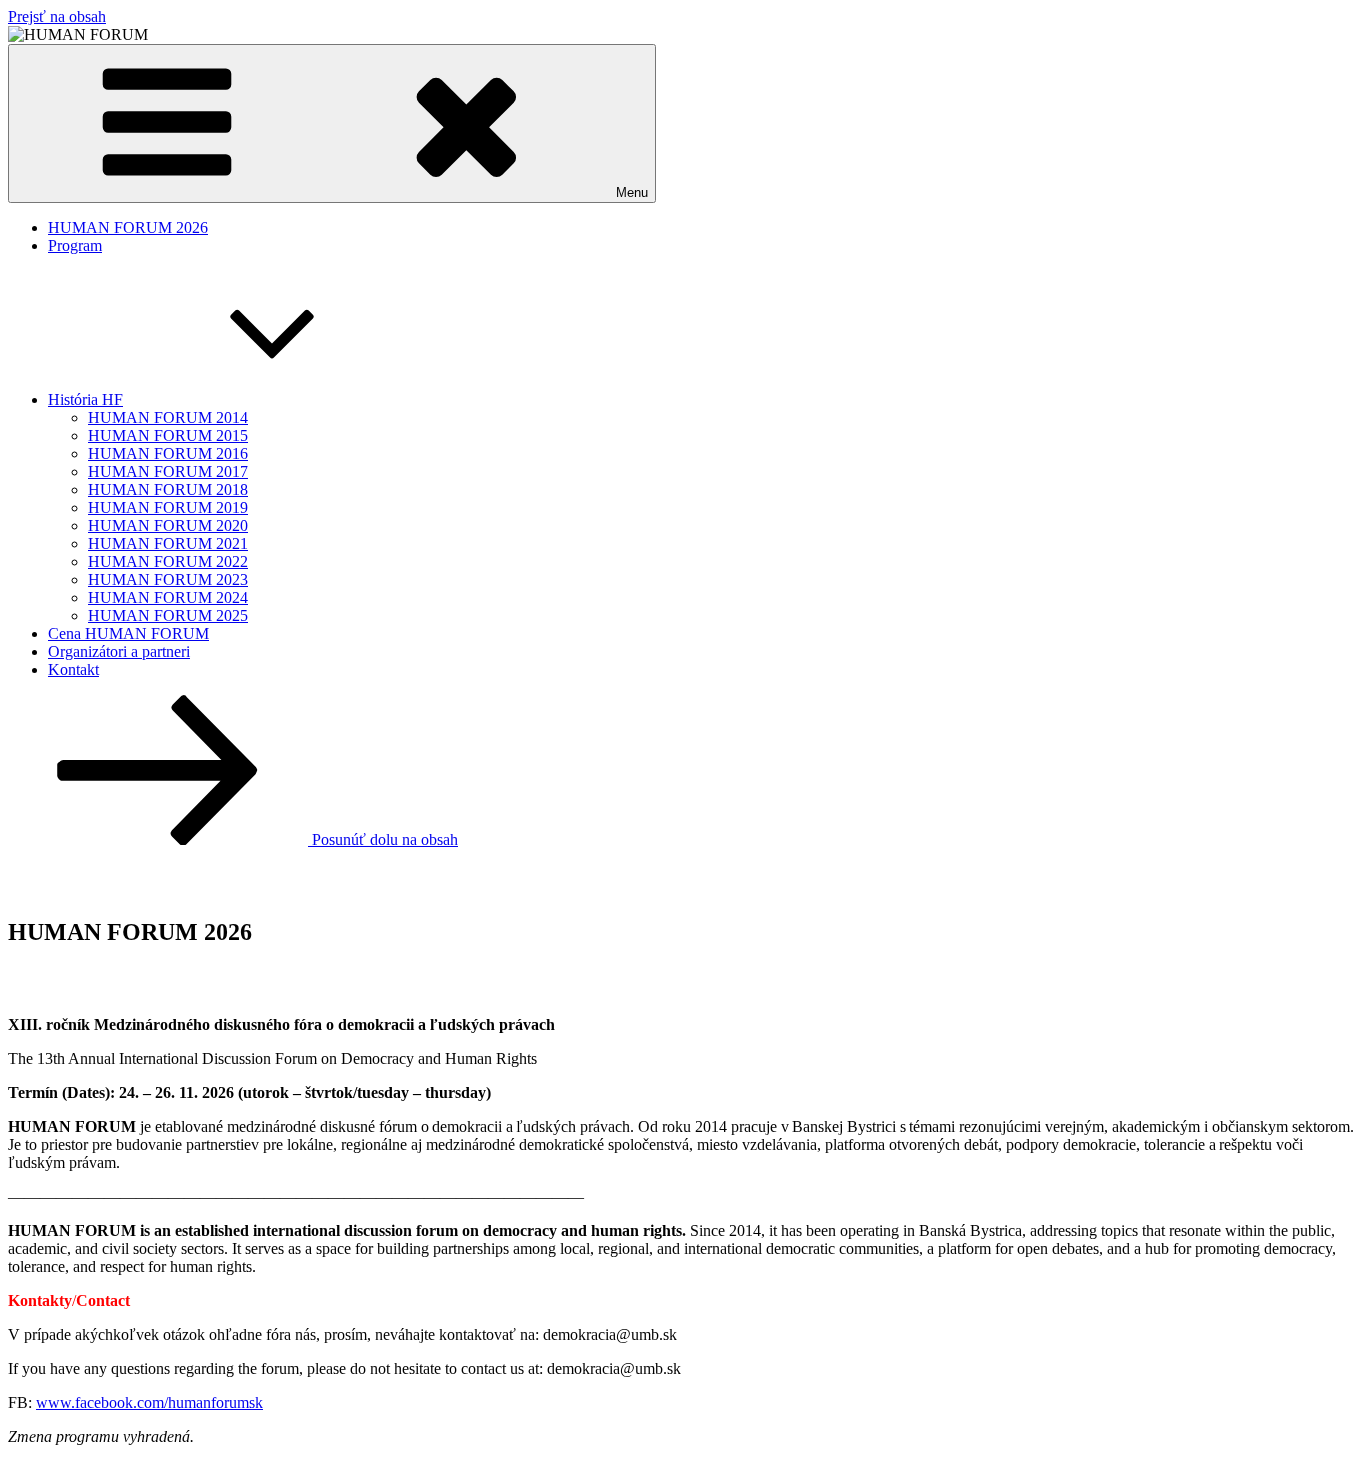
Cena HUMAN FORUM (128, 633)
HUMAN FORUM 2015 (168, 435)
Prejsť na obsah (57, 16)
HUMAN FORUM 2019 (168, 507)
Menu (632, 192)
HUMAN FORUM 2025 (168, 615)
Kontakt (73, 669)
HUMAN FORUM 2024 (168, 597)
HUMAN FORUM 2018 (168, 489)
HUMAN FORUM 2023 (168, 579)
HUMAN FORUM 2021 (168, 543)
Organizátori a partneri (119, 651)
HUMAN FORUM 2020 (168, 525)
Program (75, 245)
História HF (85, 399)
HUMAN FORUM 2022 (168, 561)
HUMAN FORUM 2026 (128, 227)
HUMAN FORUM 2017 (168, 471)
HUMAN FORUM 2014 (168, 417)
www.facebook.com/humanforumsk (149, 1402)
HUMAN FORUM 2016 (168, 453)
